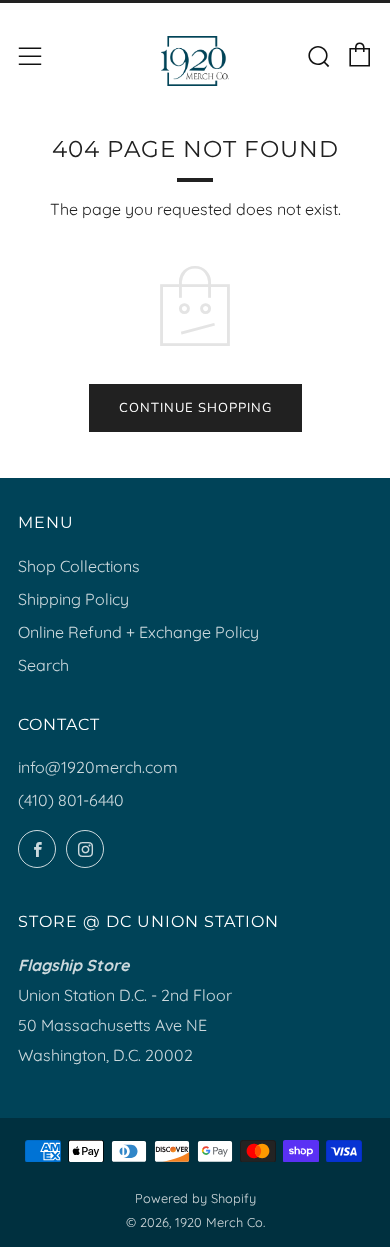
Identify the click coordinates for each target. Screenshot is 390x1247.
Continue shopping (195, 408)
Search (43, 665)
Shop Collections (79, 566)
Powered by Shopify (195, 1198)
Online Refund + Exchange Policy (138, 632)
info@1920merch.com (98, 767)
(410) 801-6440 (71, 800)
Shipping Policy (73, 599)
